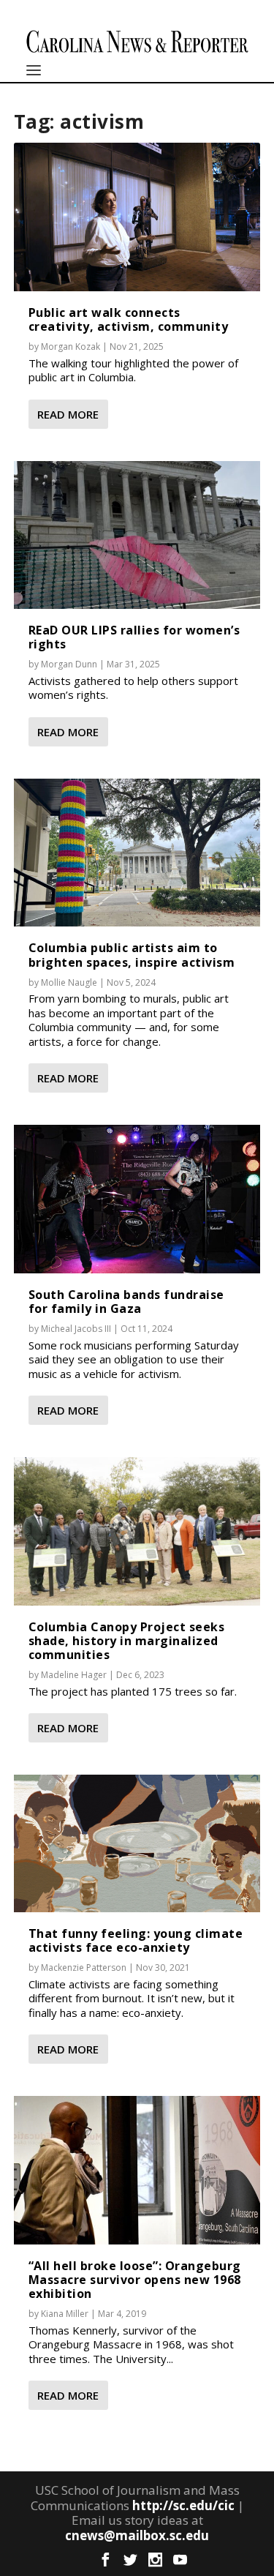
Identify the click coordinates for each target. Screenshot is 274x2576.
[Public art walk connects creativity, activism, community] (137, 217)
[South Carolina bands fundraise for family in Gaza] (137, 1199)
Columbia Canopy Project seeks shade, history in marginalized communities (127, 1641)
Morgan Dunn (69, 664)
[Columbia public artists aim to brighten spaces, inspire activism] (137, 853)
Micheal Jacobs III (76, 1329)
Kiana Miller (65, 2314)
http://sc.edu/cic (183, 2505)
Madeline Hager (74, 1675)
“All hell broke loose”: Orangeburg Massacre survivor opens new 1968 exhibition (135, 2280)
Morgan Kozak (71, 347)
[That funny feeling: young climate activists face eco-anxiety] (137, 1843)
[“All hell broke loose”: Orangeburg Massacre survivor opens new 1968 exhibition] (137, 2170)
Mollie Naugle (69, 982)
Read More (68, 414)
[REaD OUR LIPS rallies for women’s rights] (137, 535)
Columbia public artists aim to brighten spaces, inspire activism (132, 955)
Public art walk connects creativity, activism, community (129, 319)
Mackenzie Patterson (84, 1967)
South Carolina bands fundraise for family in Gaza (126, 1302)
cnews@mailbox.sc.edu (137, 2535)
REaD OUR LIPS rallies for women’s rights (134, 637)
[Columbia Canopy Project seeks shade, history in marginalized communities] (137, 1531)
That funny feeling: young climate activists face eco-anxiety (136, 1940)
